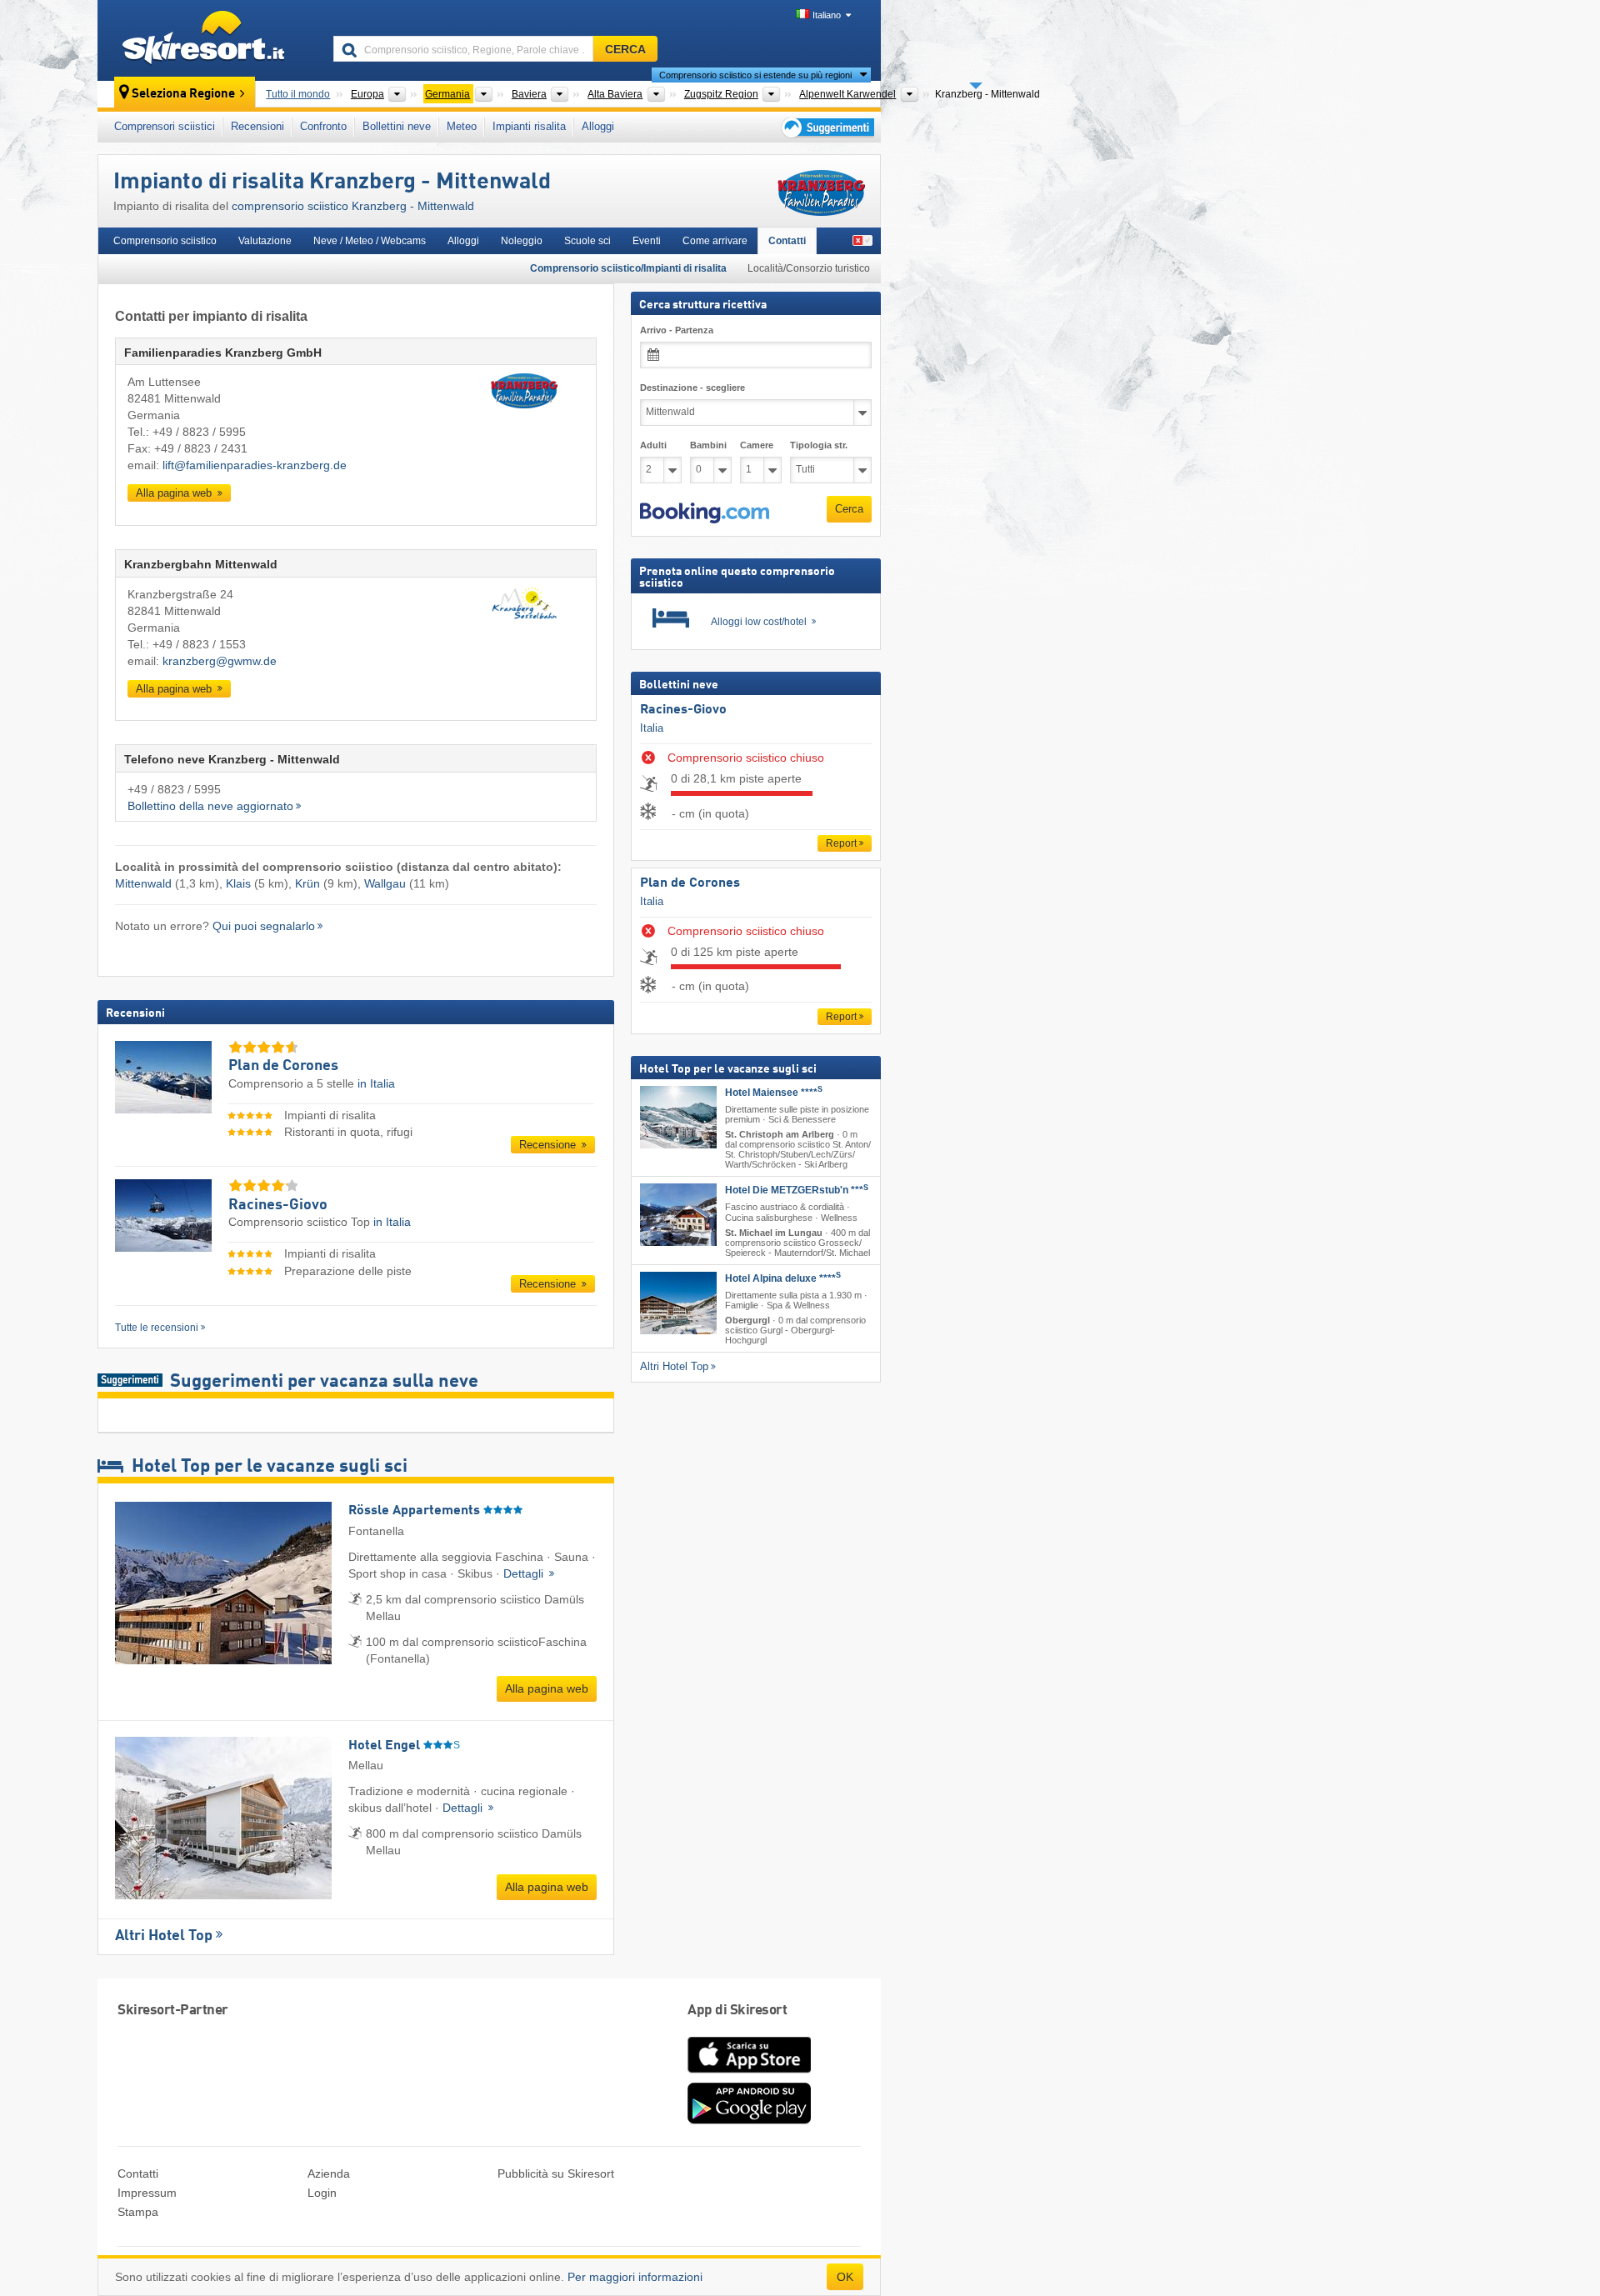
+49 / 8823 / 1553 (199, 644)
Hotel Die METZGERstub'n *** (797, 1190)
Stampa (138, 2212)
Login (322, 2193)
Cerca (849, 509)
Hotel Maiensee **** (774, 1093)
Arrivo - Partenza (677, 330)
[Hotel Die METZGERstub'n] (678, 1215)
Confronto (323, 126)
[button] (705, 513)
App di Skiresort (737, 2011)
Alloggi (598, 126)
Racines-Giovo (683, 710)
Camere (757, 445)
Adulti (653, 445)
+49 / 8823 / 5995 (199, 432)
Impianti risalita (529, 126)
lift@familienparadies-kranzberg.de (255, 465)
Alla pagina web (175, 493)
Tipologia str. (819, 445)
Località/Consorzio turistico (809, 268)
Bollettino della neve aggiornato (210, 806)
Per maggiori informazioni (635, 2277)
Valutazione (265, 241)
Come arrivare (715, 241)
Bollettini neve (397, 126)
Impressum (147, 2193)
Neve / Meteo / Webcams (370, 241)
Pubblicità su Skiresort (556, 2173)
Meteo (462, 126)
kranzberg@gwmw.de (220, 661)
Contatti (787, 241)
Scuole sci (587, 241)
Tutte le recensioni (157, 1328)
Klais (238, 883)
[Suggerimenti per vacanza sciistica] (826, 127)
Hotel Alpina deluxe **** (783, 1278)
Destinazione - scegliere (692, 388)
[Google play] (749, 2120)
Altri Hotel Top (164, 1936)
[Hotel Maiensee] (678, 1117)
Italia (652, 728)
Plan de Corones (690, 883)
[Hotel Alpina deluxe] (678, 1303)
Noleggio (522, 241)
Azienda (329, 2173)
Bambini (708, 445)
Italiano (827, 15)
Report (841, 843)
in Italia (376, 1083)
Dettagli (525, 1573)
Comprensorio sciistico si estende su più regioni (755, 75)
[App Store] (749, 2074)
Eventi (647, 241)
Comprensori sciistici (165, 126)
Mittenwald (143, 883)
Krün (307, 883)
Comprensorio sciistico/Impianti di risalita (628, 268)
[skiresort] (208, 40)
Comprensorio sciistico (165, 241)
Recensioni (257, 126)
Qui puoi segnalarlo (264, 926)
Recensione (549, 1145)
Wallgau (385, 883)
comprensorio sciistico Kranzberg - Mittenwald (353, 206)
